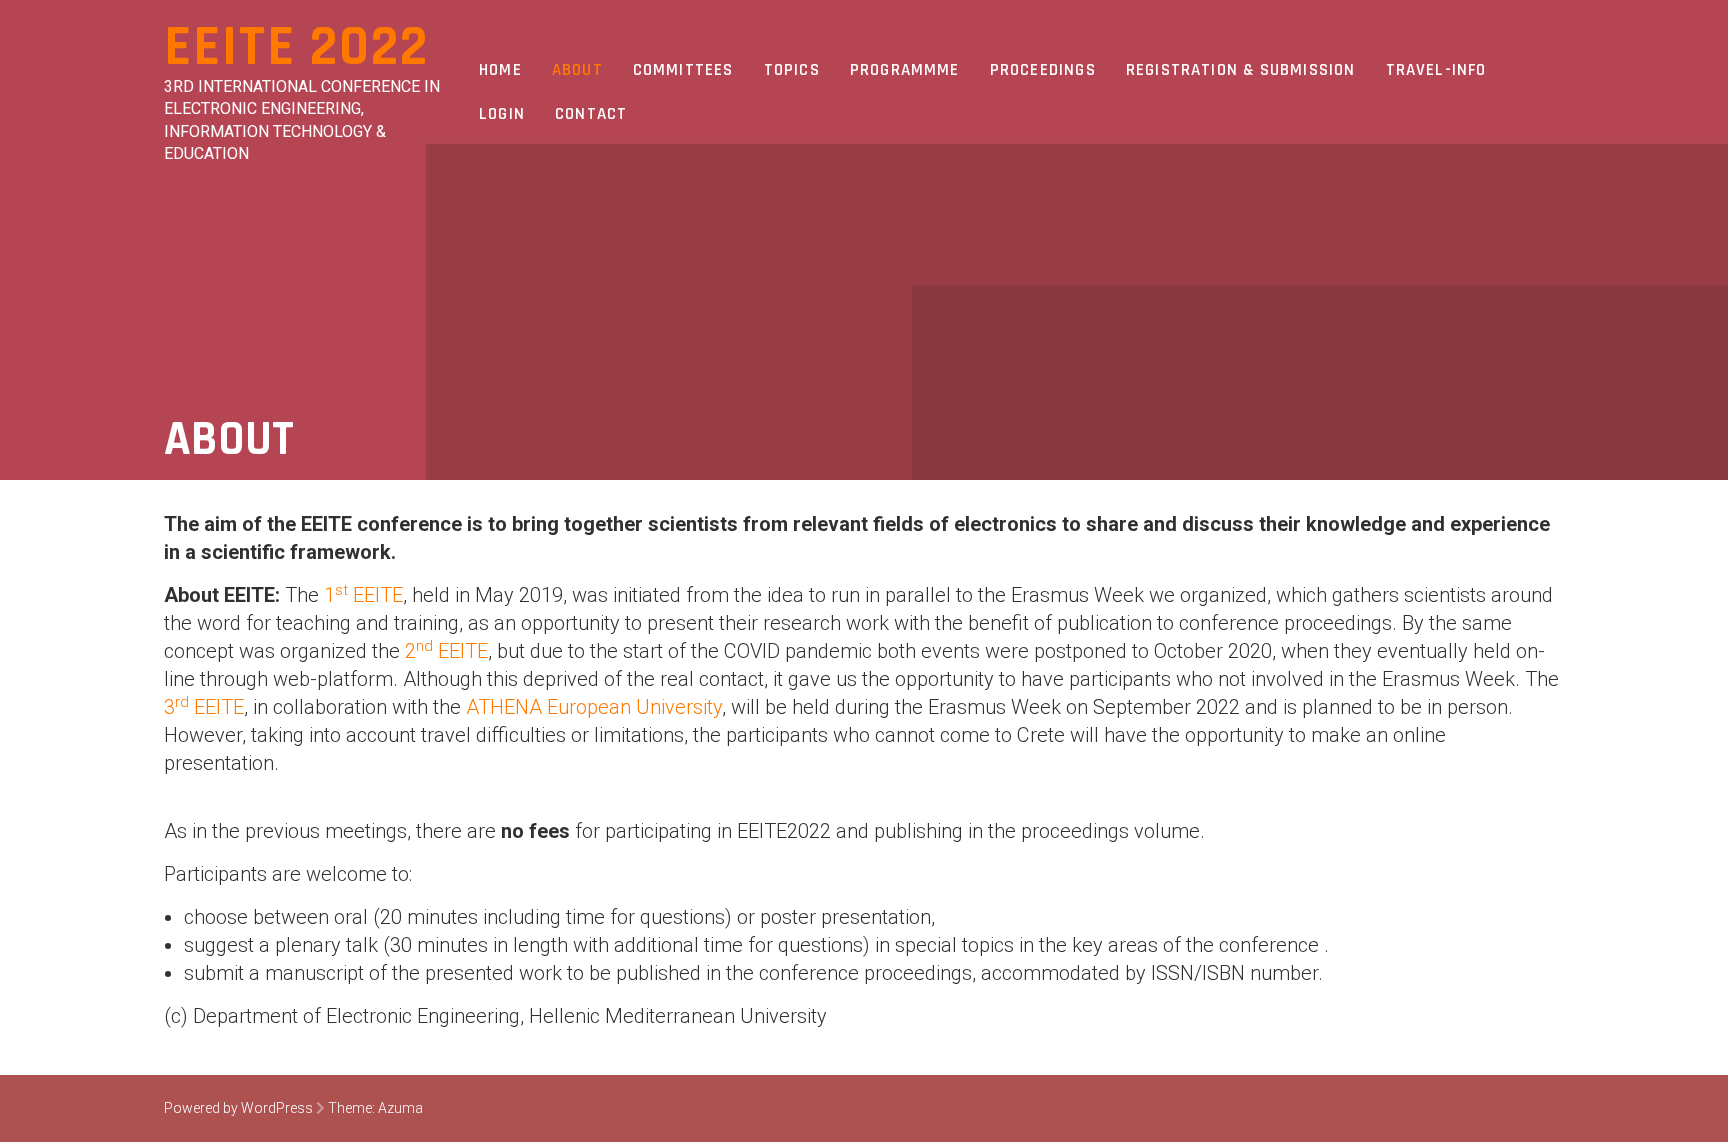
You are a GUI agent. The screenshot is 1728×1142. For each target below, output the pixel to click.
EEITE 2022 (296, 47)
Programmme (905, 70)
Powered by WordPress (238, 1108)
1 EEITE (363, 595)
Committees (683, 70)
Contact (591, 114)
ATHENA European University (594, 707)
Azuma (400, 1108)
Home (500, 70)
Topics (792, 70)
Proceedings (1043, 70)
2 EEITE (446, 651)
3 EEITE (204, 707)
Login (502, 114)
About (577, 70)
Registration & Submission (1241, 70)
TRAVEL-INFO (1436, 70)
